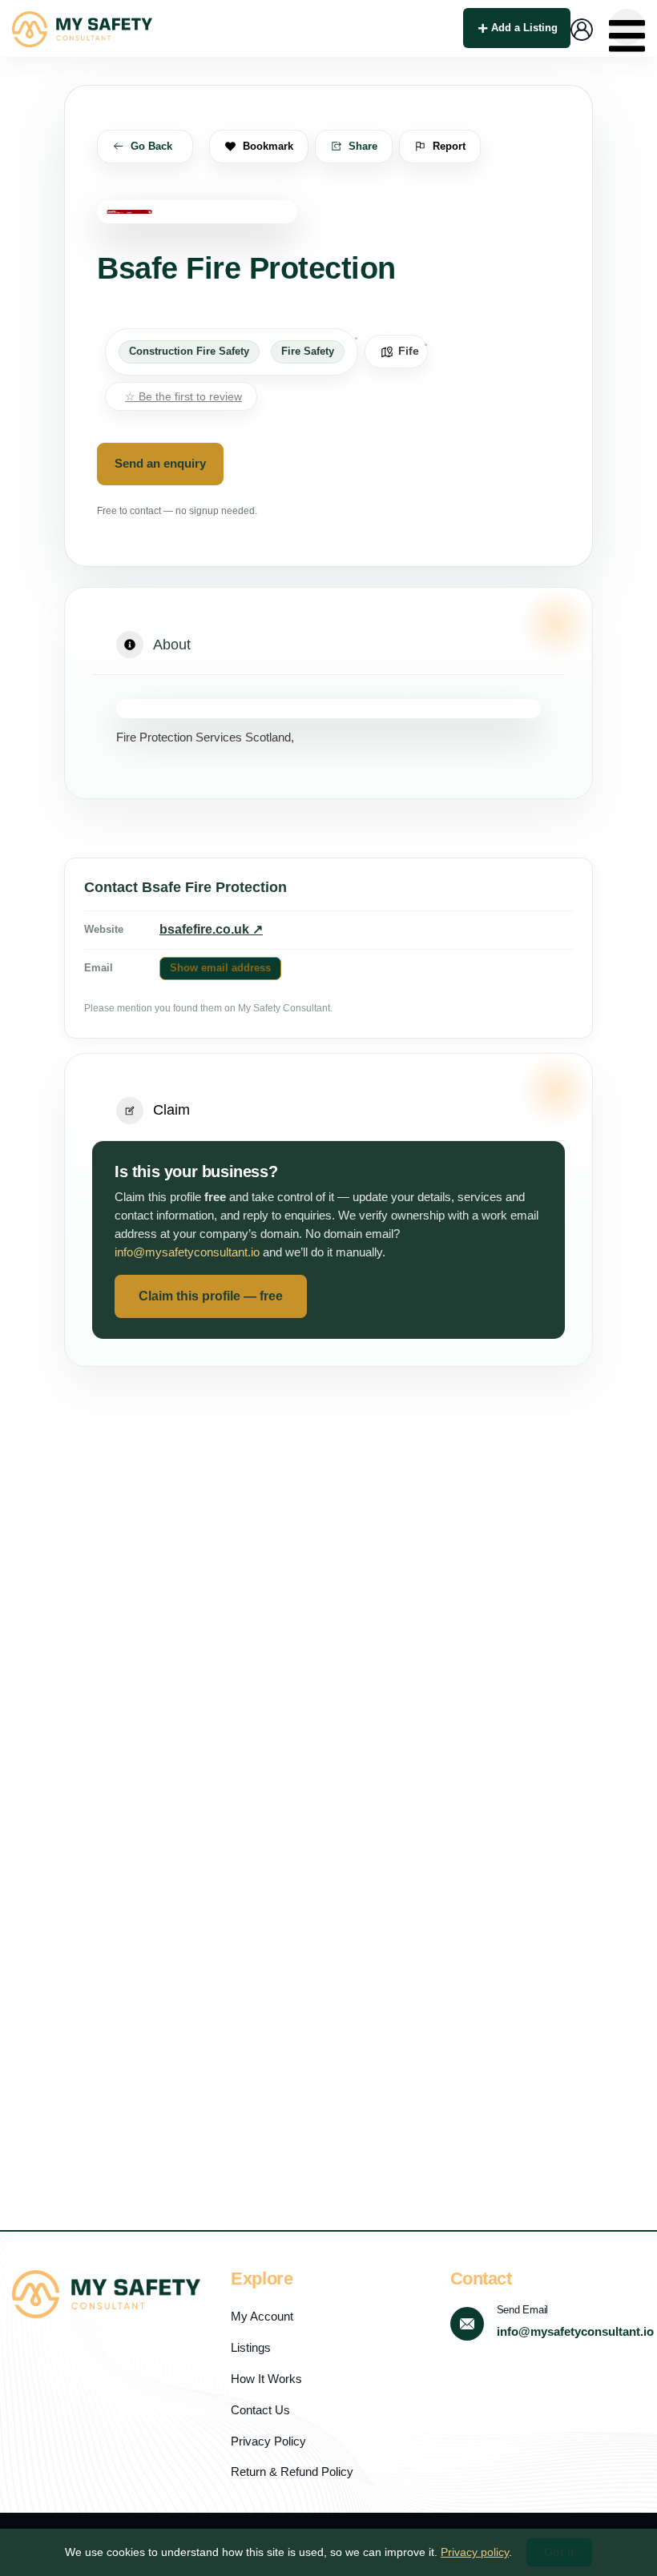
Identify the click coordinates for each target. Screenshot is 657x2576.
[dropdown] (627, 27)
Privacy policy (475, 2552)
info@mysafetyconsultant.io (187, 1252)
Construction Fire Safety (189, 352)
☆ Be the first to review (183, 396)
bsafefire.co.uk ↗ (211, 929)
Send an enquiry (160, 464)
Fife (409, 351)
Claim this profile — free (211, 1296)
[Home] (82, 29)
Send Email (522, 2310)
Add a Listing (524, 28)
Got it (559, 2552)
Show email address (220, 968)
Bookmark (268, 146)
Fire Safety (308, 352)
